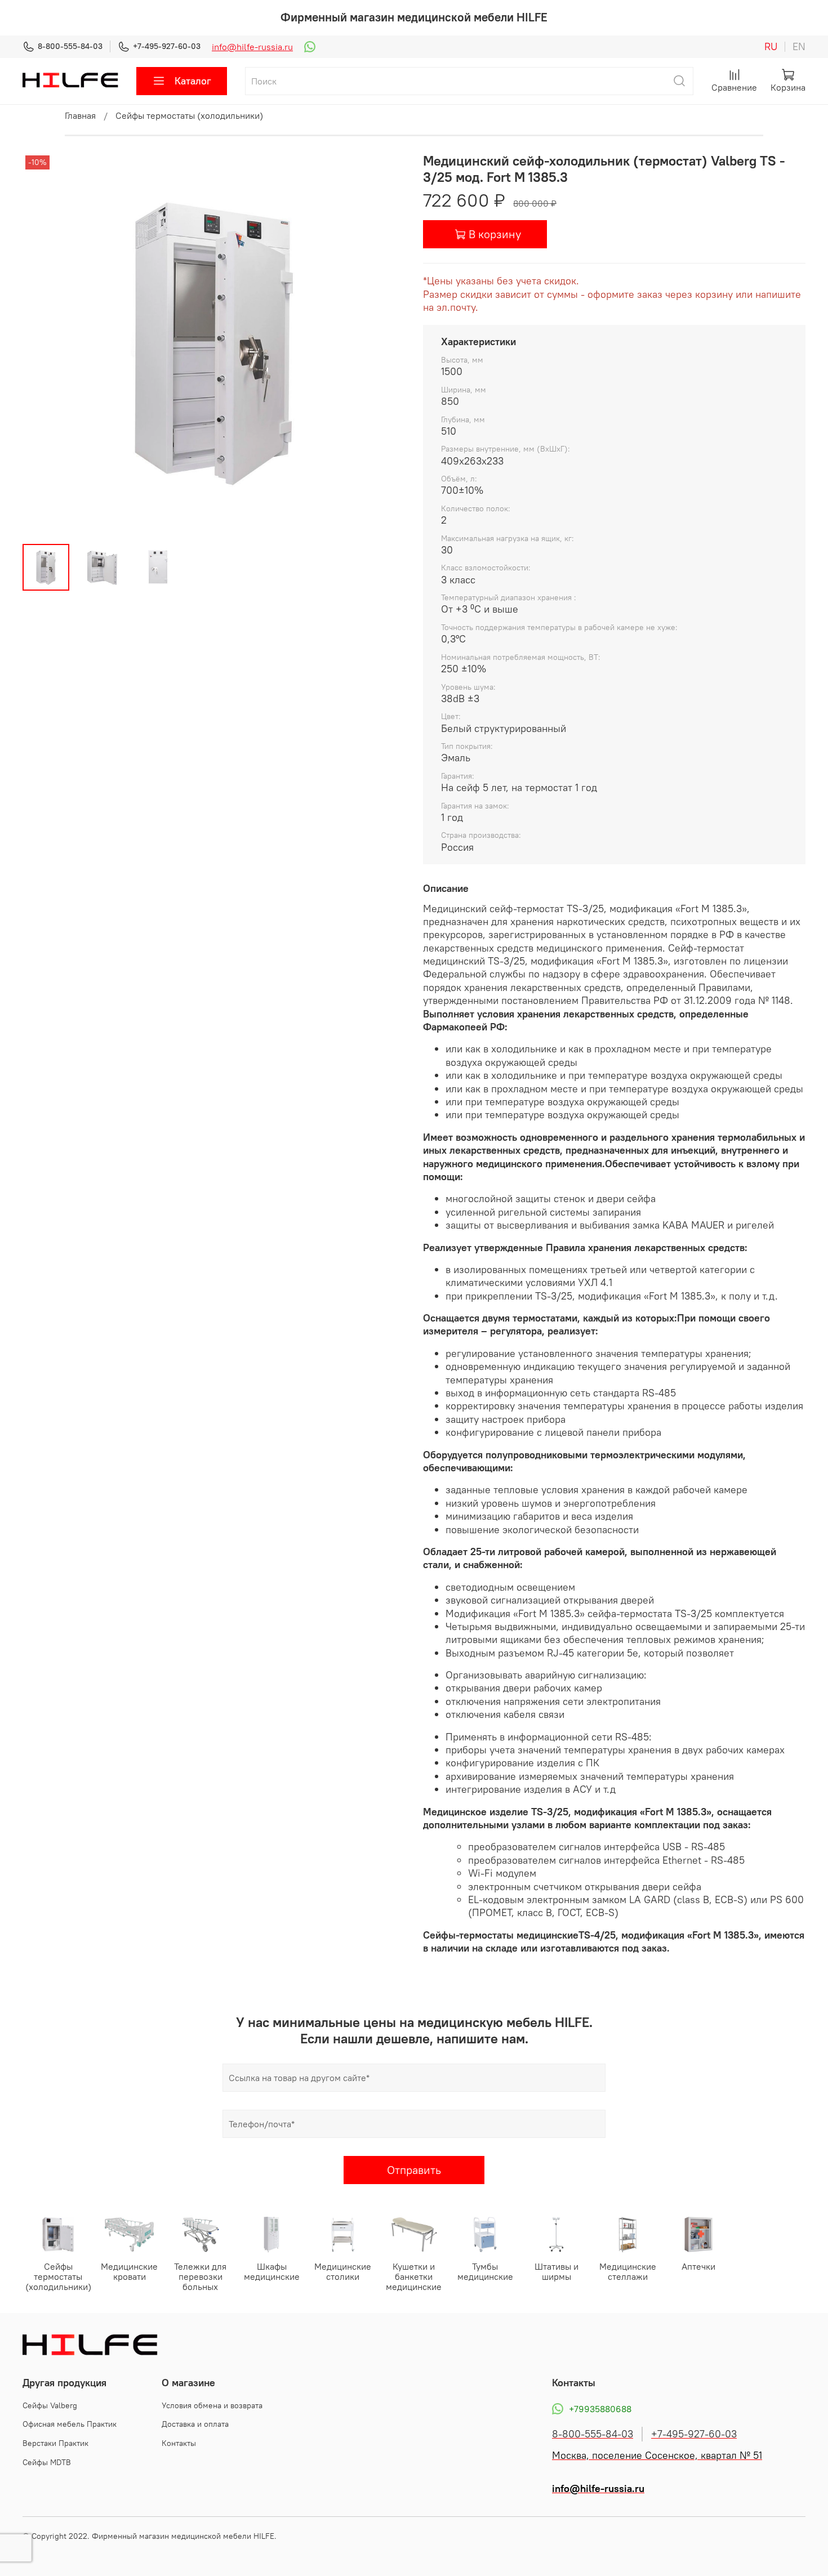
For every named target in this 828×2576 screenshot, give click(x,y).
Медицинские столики (343, 2272)
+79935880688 (600, 2409)
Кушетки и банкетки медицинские (414, 2277)
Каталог (193, 81)
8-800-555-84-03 (70, 46)
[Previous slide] (41, 344)
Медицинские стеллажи (628, 2272)
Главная (80, 115)
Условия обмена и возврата (212, 2405)
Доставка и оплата (195, 2424)
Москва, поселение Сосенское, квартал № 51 (657, 2456)
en (799, 47)
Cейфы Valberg (50, 2405)
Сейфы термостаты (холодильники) (189, 115)
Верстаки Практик (55, 2443)
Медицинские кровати (129, 2272)
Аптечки (698, 2267)
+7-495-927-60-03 (167, 46)
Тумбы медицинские (485, 2272)
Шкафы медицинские (272, 2272)
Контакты (179, 2443)
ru (771, 47)
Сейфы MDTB (47, 2462)
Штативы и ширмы (557, 2272)
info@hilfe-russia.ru (252, 47)
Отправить (414, 2170)
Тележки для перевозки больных (200, 2277)
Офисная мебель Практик (70, 2424)
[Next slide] (387, 344)
